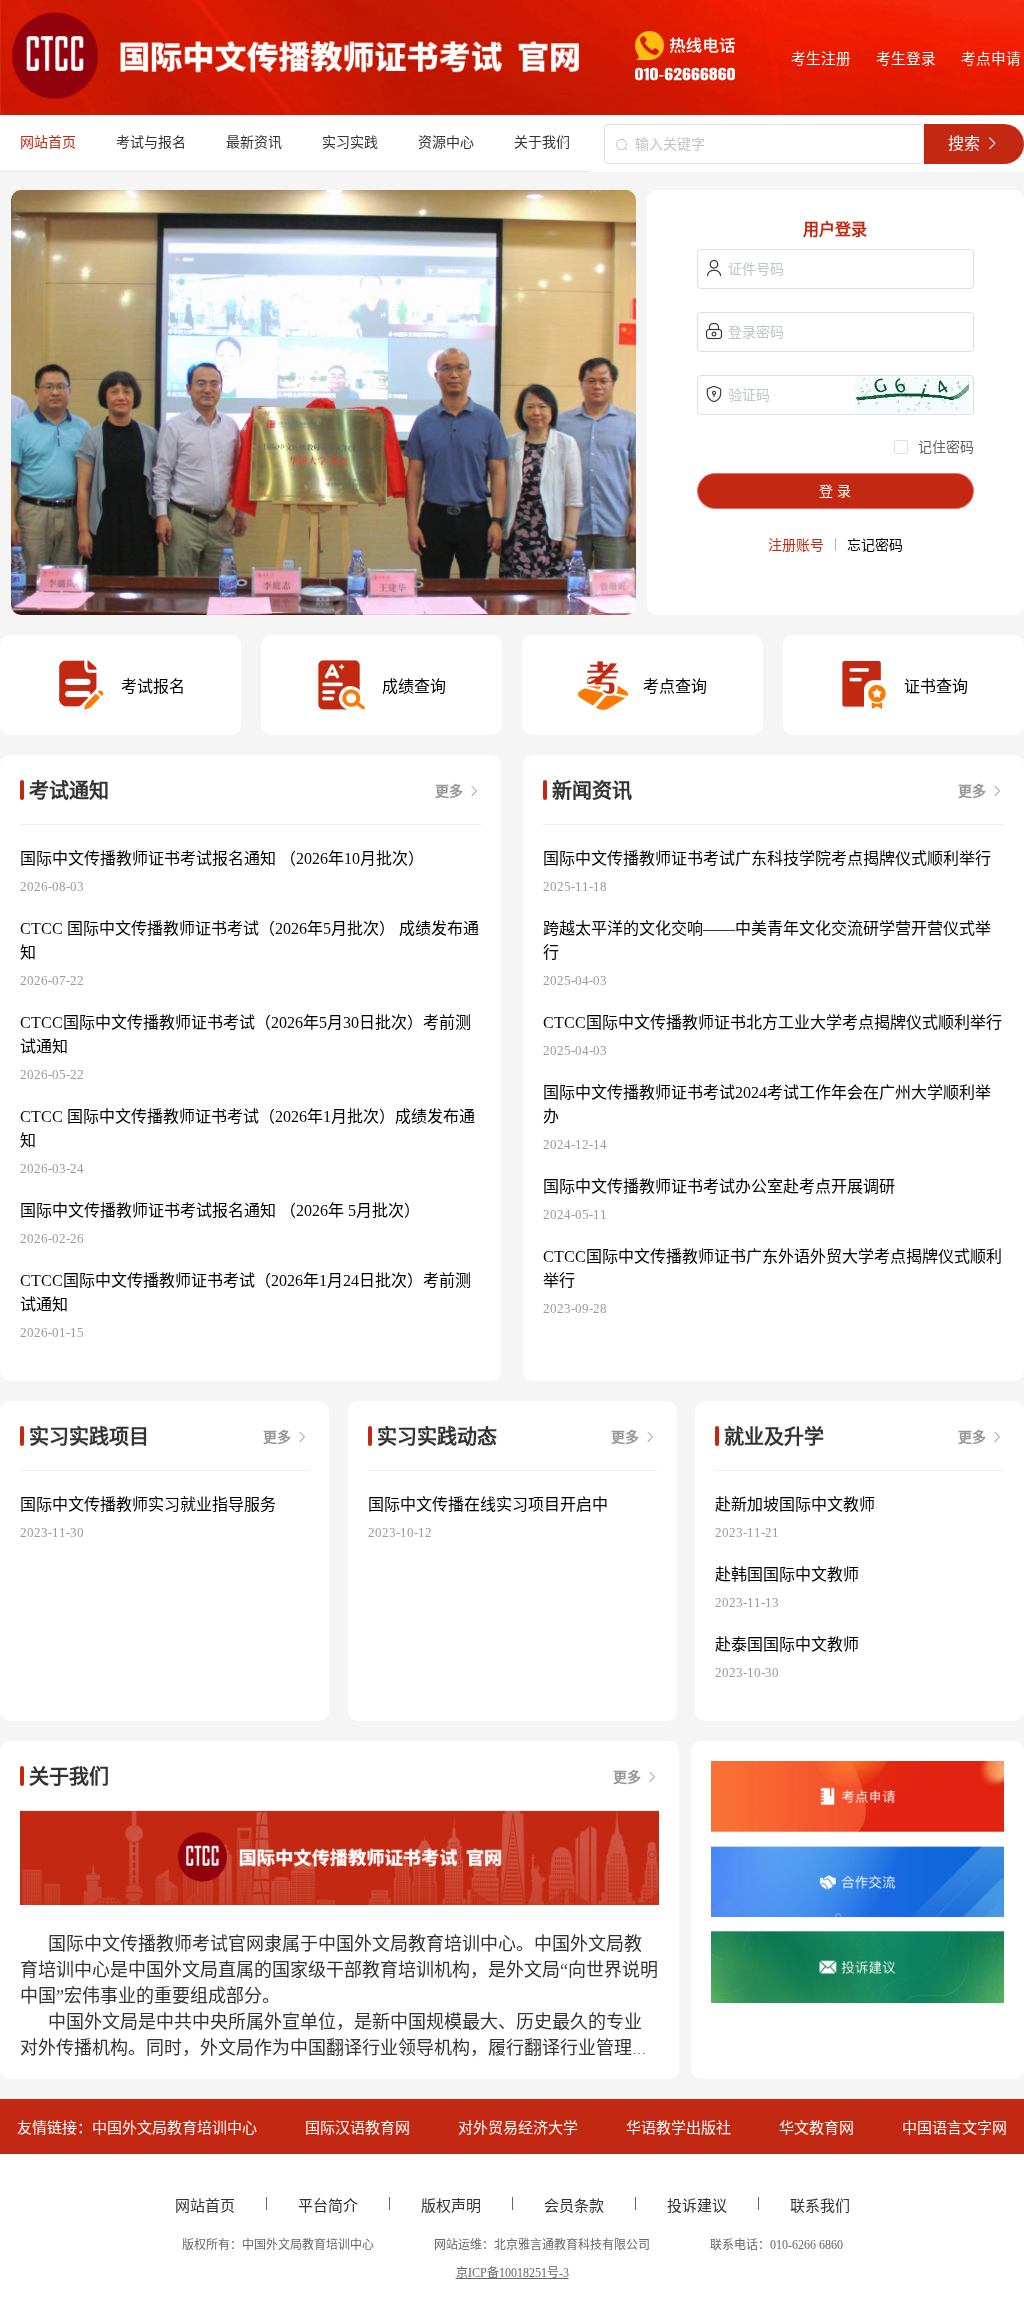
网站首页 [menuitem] (48, 142)
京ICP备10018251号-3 (512, 2273)
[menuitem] (151, 143)
